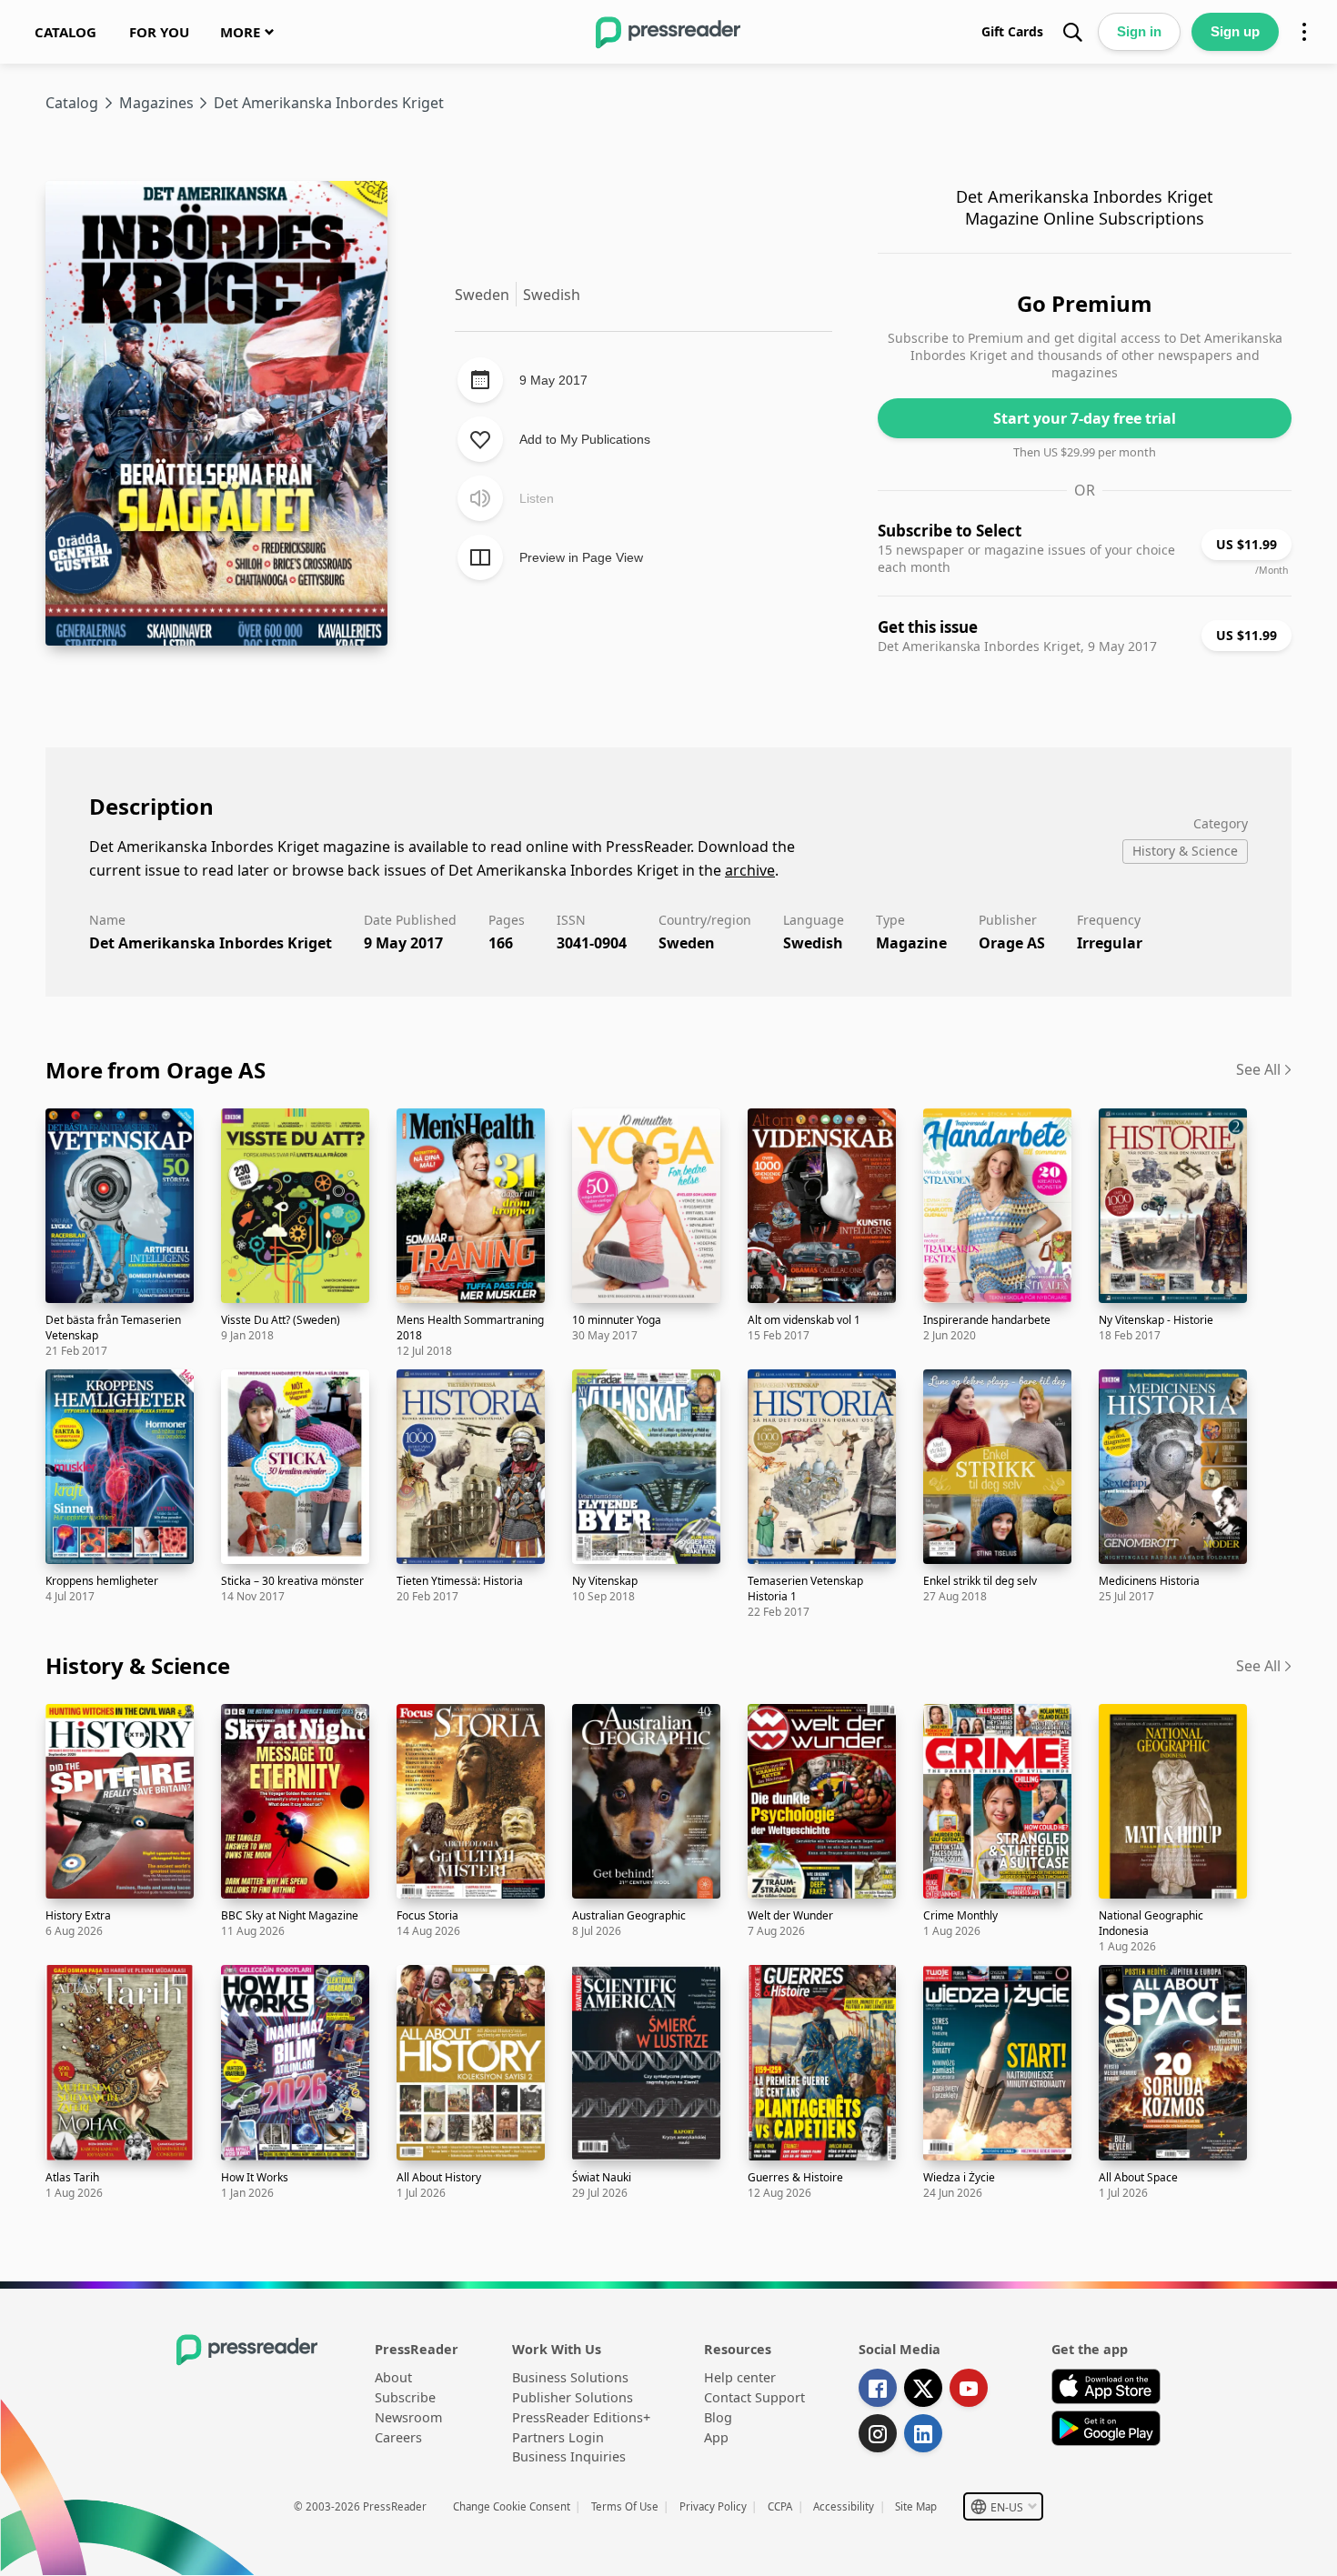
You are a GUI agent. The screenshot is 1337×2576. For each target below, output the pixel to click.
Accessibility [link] (844, 2506)
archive (750, 870)
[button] (1003, 2506)
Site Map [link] (916, 2506)
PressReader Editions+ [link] (581, 2417)
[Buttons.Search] (1072, 32)
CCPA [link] (780, 2506)
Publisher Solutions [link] (573, 2397)
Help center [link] (740, 2377)
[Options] (1304, 32)
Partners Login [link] (558, 2437)
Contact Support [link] (754, 2397)
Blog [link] (718, 2417)
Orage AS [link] (1012, 943)
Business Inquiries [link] (569, 2456)
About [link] (393, 2377)
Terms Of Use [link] (625, 2506)
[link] (65, 32)
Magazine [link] (911, 943)
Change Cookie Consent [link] (512, 2506)
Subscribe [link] (405, 2397)
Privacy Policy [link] (713, 2506)
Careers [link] (398, 2437)
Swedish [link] (813, 943)
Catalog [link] (72, 103)
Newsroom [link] (408, 2417)
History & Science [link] (138, 1665)
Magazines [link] (156, 103)
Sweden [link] (687, 943)
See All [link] (1258, 1069)
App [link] (716, 2437)
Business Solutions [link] (570, 2377)
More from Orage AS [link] (156, 1070)
